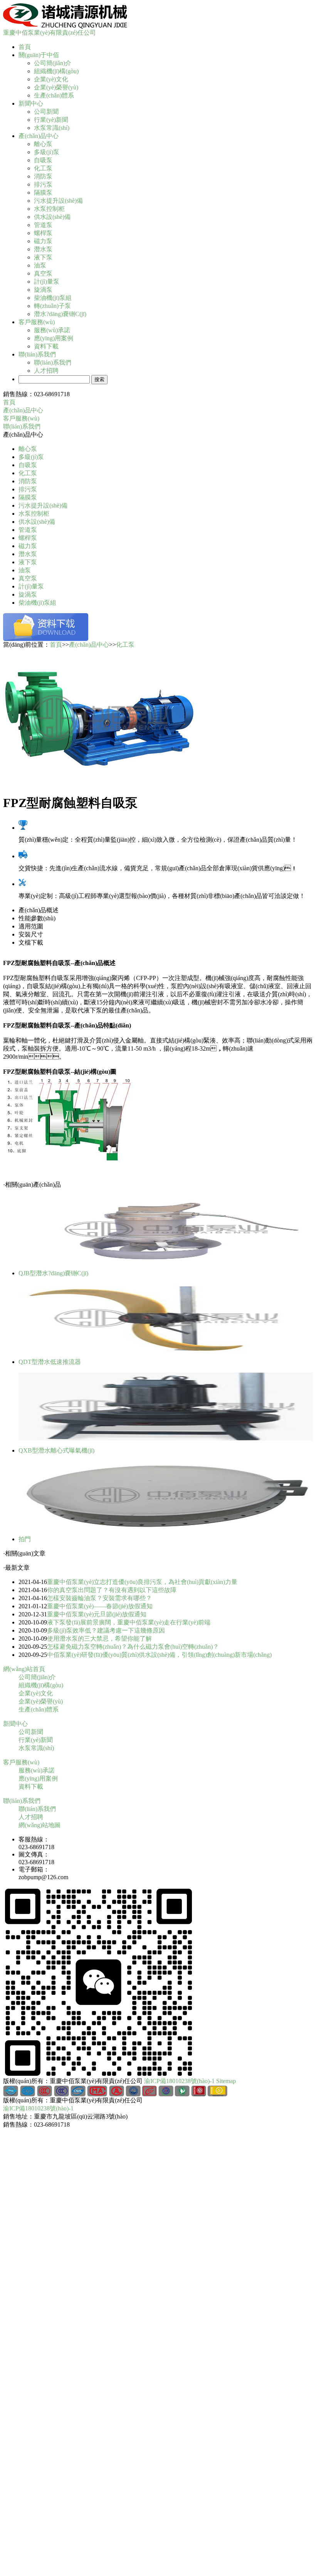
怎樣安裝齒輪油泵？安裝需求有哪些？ (99, 1598)
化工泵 (43, 168)
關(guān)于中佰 (39, 55)
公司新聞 (46, 112)
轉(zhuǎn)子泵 (52, 306)
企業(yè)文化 (51, 79)
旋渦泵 (43, 290)
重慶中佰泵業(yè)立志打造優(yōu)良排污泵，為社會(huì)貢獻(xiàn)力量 (142, 1582)
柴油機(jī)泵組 (53, 298)
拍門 (25, 1539)
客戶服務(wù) (37, 322)
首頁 (25, 47)
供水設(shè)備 (52, 217)
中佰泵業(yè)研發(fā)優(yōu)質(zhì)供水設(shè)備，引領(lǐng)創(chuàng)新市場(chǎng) (159, 1655)
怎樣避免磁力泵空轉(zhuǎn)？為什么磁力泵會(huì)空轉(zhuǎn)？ (133, 1647)
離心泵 (43, 144)
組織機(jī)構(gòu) (56, 71)
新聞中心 (31, 103)
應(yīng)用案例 (54, 338)
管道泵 (43, 225)
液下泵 (43, 257)
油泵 (40, 265)
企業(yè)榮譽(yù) (56, 87)
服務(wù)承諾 (52, 330)
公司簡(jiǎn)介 (53, 63)
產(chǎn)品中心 (39, 136)
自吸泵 (43, 160)
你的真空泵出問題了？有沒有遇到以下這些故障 (112, 1590)
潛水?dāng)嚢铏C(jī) (60, 314)
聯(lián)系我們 (37, 354)
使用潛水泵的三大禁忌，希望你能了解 (99, 1639)
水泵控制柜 (49, 209)
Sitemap (226, 2081)
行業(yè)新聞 (51, 120)
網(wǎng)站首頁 (24, 1669)
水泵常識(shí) (52, 128)
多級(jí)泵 (47, 152)
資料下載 (46, 346)
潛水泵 (43, 249)
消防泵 (43, 176)
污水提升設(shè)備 (58, 201)
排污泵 (43, 184)
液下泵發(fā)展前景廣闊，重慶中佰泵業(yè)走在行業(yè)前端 (129, 1622)
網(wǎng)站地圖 (39, 1825)
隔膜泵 (43, 193)
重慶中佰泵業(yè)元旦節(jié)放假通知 (97, 1614)
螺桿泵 (43, 233)
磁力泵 (43, 241)
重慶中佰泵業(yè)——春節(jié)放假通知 (100, 1606)
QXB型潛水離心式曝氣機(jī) (56, 1450)
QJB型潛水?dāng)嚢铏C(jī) (53, 1273)
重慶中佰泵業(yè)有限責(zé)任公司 (50, 33)
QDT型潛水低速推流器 (50, 1362)
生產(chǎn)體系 (54, 95)
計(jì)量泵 (47, 282)
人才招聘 (46, 371)
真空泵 (43, 273)
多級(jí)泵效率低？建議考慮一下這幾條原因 (106, 1630)
